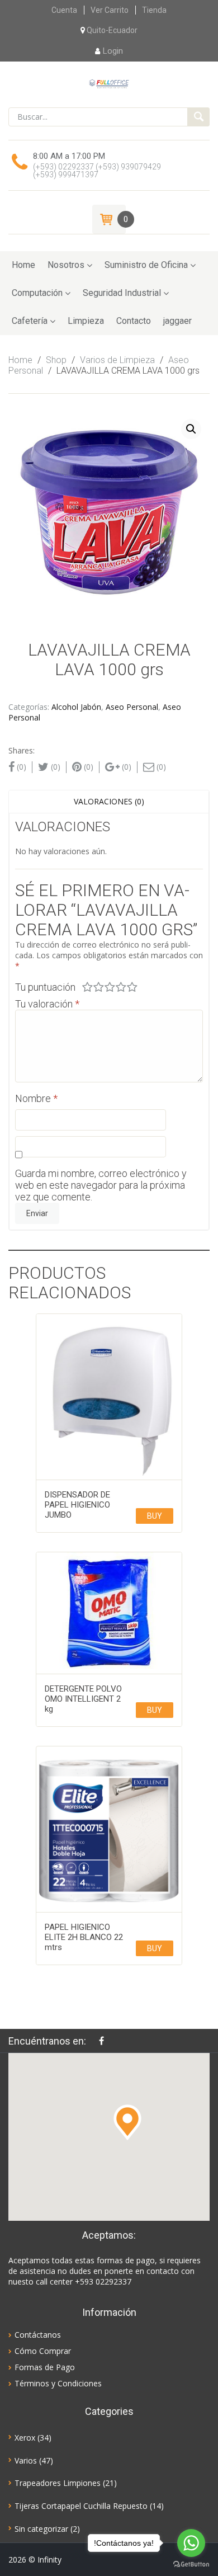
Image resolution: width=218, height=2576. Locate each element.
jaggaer (177, 321)
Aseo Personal (132, 707)
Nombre (36, 1098)
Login (113, 51)
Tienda (154, 10)
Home (23, 265)
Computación (37, 293)
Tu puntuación (45, 987)
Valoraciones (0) (109, 801)
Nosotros (66, 265)
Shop (56, 360)
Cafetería (30, 321)
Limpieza (86, 321)
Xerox (25, 2438)
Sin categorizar (41, 2529)
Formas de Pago (45, 2367)
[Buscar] (198, 117)
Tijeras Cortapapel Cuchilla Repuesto (81, 2506)
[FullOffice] (109, 83)
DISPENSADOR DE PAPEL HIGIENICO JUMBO (77, 1505)
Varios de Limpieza (117, 360)
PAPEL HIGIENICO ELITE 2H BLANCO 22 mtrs (84, 1937)
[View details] (109, 1397)
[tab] (109, 802)
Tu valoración (47, 1004)
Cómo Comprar (43, 2351)
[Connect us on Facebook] (104, 2041)
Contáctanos (38, 2335)
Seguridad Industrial (122, 293)
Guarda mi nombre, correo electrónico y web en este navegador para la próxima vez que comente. (101, 1185)
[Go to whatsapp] (191, 2543)
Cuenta (64, 10)
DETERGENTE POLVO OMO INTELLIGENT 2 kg (83, 1699)
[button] (127, 2122)
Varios (26, 2460)
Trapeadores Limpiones (58, 2483)
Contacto (134, 321)
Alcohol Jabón (76, 707)
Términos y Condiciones (58, 2383)
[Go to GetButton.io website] (191, 2565)
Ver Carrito (110, 10)
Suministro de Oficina (146, 265)
